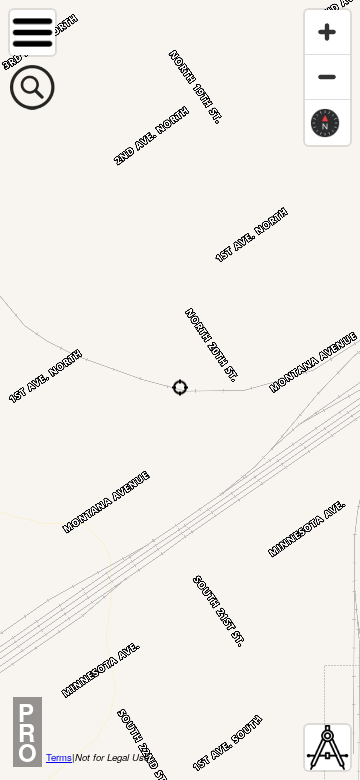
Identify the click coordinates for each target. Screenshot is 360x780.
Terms (59, 757)
